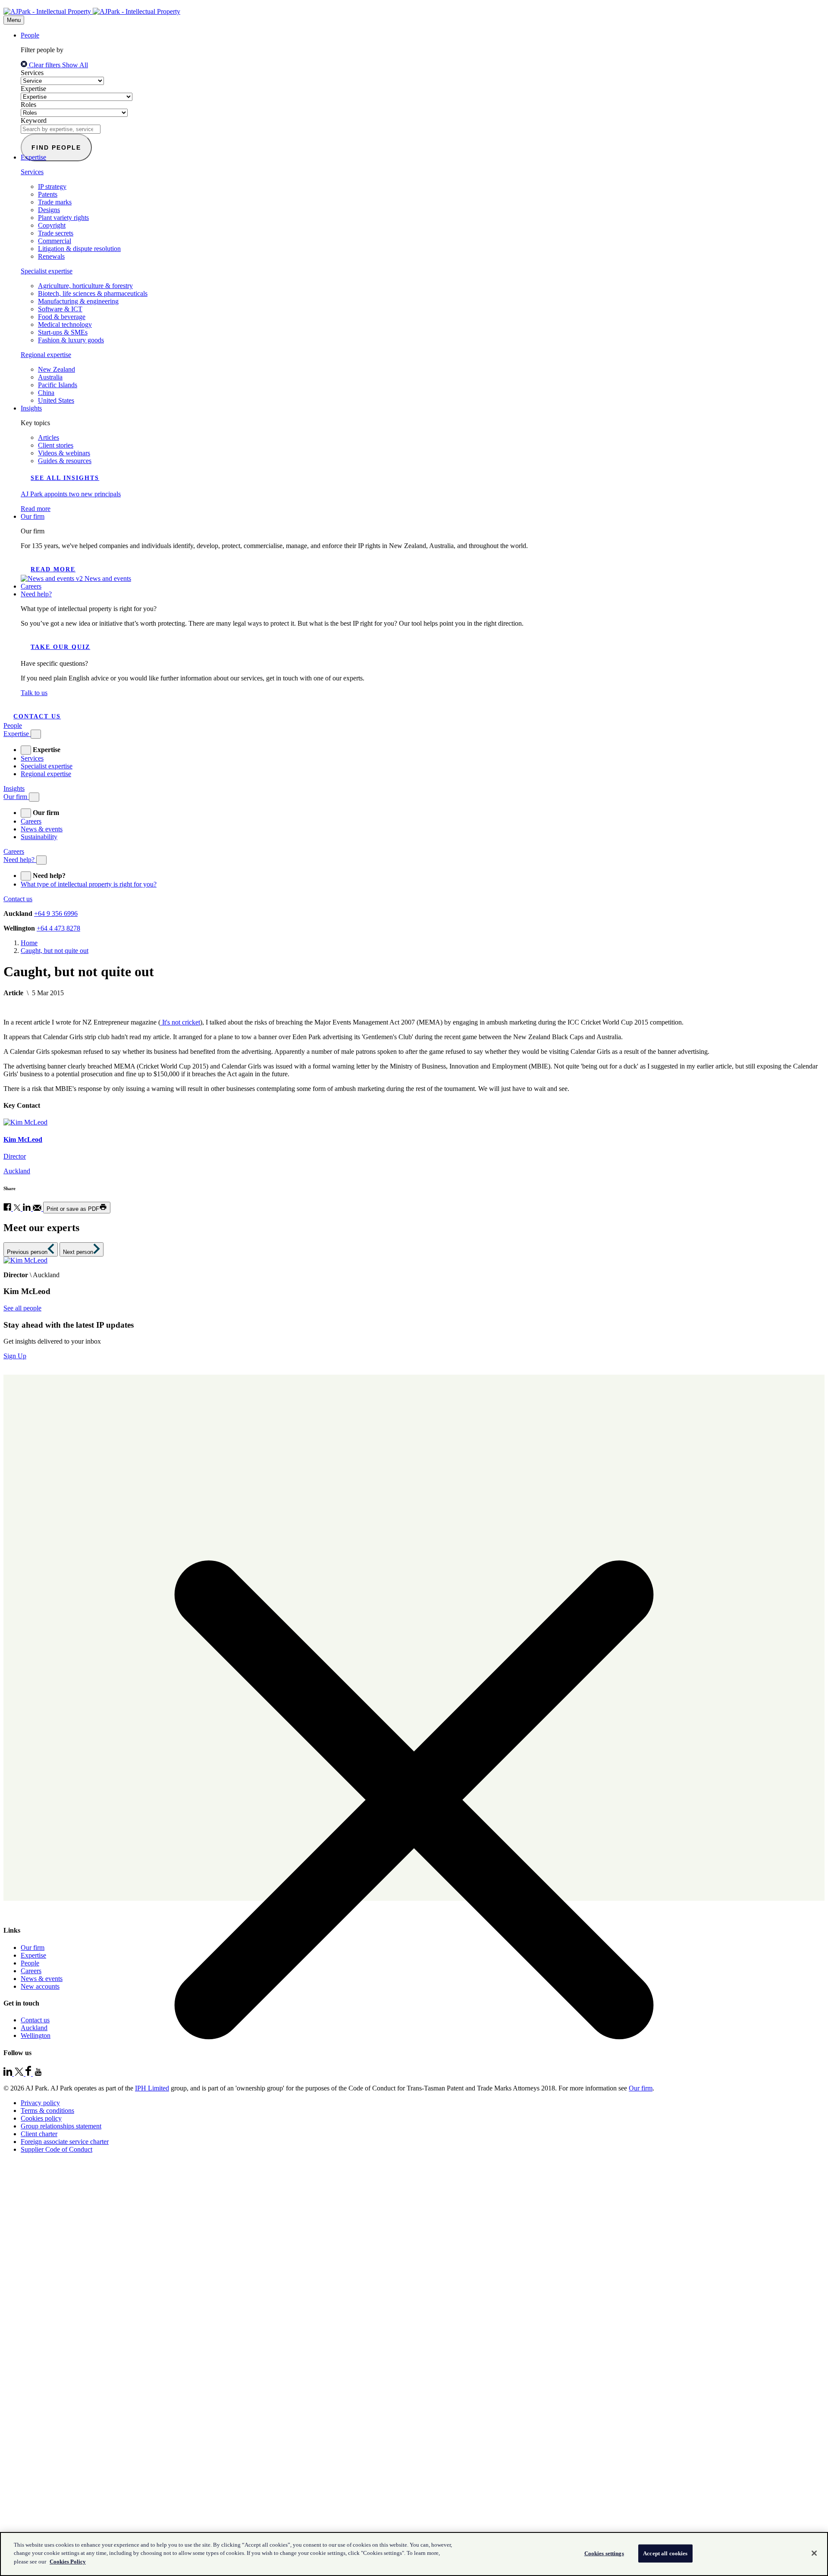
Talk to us (34, 693)
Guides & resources (65, 461)
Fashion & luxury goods (71, 340)
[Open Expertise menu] (36, 734)
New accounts (40, 1986)
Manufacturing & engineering (78, 301)
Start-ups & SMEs (63, 332)
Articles (49, 437)
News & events (42, 829)
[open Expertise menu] (26, 750)
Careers (31, 586)
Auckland (34, 2028)
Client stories (56, 445)
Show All (75, 65)
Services (32, 73)
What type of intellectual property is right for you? (89, 884)
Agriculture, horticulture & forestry (85, 286)
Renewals (51, 256)
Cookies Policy (68, 2562)
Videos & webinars (64, 453)
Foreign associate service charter (65, 2142)
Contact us (37, 716)
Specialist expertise (47, 271)
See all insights (65, 478)
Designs (49, 210)
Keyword (34, 121)
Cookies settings (604, 2553)
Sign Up (15, 1356)
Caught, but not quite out (55, 951)
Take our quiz (60, 647)
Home (29, 943)
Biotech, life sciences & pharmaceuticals (93, 293)
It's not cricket (180, 1022)
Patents (48, 194)
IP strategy (52, 186)
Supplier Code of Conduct (56, 2149)
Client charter (39, 2134)
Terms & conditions (47, 2111)
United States (56, 400)
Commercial (55, 241)
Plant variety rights (63, 218)
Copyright (52, 225)
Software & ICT (60, 309)
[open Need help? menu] (26, 876)
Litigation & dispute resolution (79, 249)
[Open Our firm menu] (34, 797)
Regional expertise (46, 355)
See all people (22, 1308)
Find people (56, 147)
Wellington (36, 2035)
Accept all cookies (665, 2553)
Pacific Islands (58, 385)
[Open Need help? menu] (41, 860)
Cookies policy (41, 2118)
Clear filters (45, 65)
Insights (31, 408)
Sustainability (39, 837)
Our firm (33, 516)
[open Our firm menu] (26, 813)
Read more (53, 569)
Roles (28, 105)
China (46, 393)
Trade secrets (56, 233)
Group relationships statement (61, 2126)
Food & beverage (62, 317)
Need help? (36, 594)
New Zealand (56, 369)
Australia (50, 377)
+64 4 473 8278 (58, 928)
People (30, 35)
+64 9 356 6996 (56, 914)
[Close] (814, 2553)
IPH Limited (152, 2088)
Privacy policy (40, 2103)
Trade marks (55, 202)
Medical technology (65, 324)
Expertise (33, 89)
